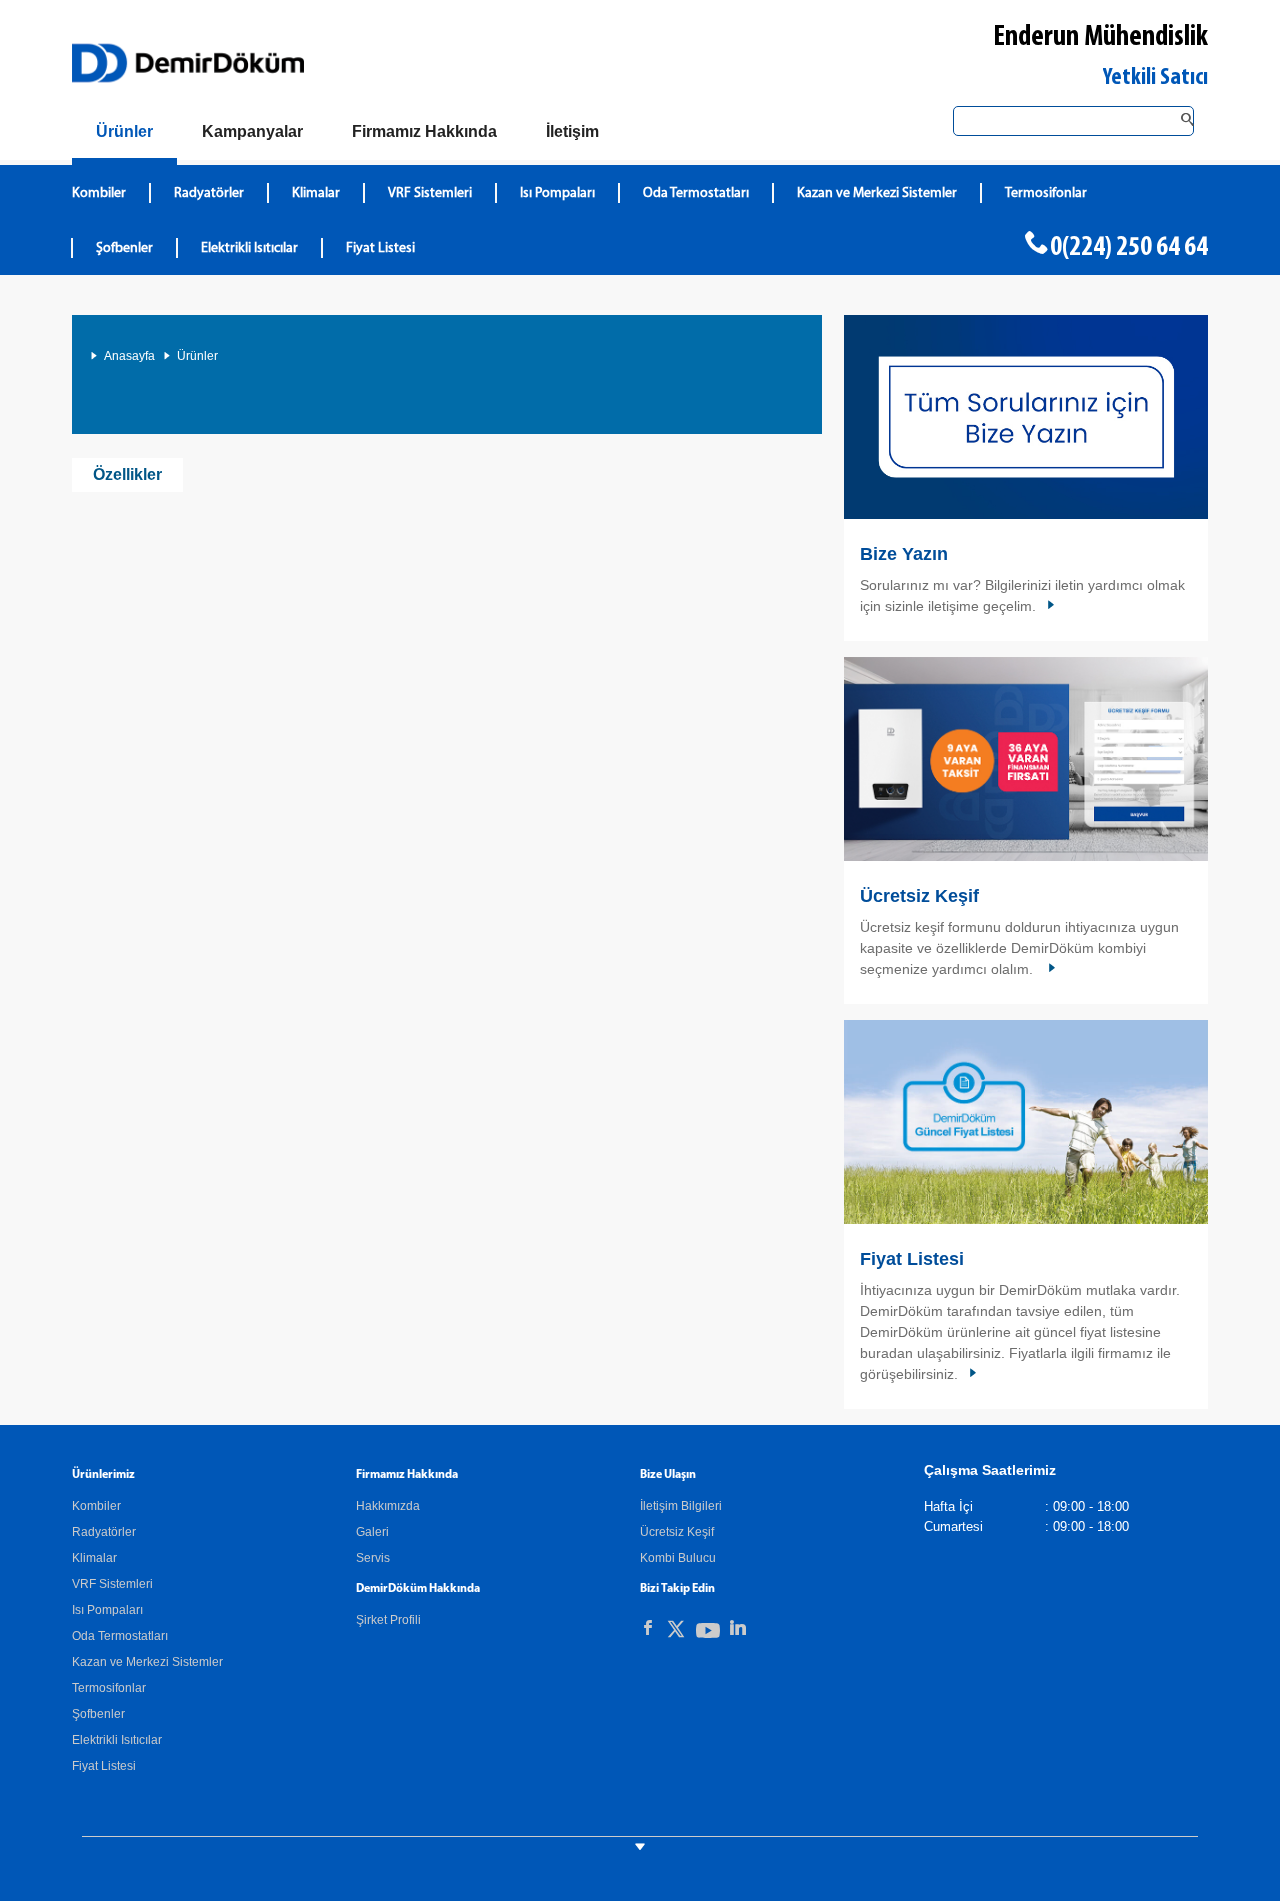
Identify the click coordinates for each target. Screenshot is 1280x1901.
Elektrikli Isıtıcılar (249, 248)
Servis (373, 1558)
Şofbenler (124, 248)
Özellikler (127, 474)
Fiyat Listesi (380, 248)
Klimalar (316, 193)
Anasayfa (129, 356)
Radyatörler (209, 193)
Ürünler (197, 356)
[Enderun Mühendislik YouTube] (708, 1634)
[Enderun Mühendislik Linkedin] (738, 1628)
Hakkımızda (388, 1506)
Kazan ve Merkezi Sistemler (877, 193)
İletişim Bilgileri (681, 1506)
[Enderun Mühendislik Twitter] (676, 1632)
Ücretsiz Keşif (919, 896)
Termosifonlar (1046, 193)
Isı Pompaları (557, 193)
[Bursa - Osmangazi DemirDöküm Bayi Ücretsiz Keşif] (1026, 759)
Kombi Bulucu (678, 1558)
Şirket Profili (388, 1620)
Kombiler (99, 193)
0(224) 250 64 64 (1129, 248)
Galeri (372, 1532)
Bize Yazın (904, 554)
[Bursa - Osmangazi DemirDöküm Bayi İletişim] (1026, 417)
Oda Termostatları (696, 193)
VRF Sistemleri (430, 193)
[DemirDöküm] (188, 63)
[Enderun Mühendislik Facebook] (648, 1628)
